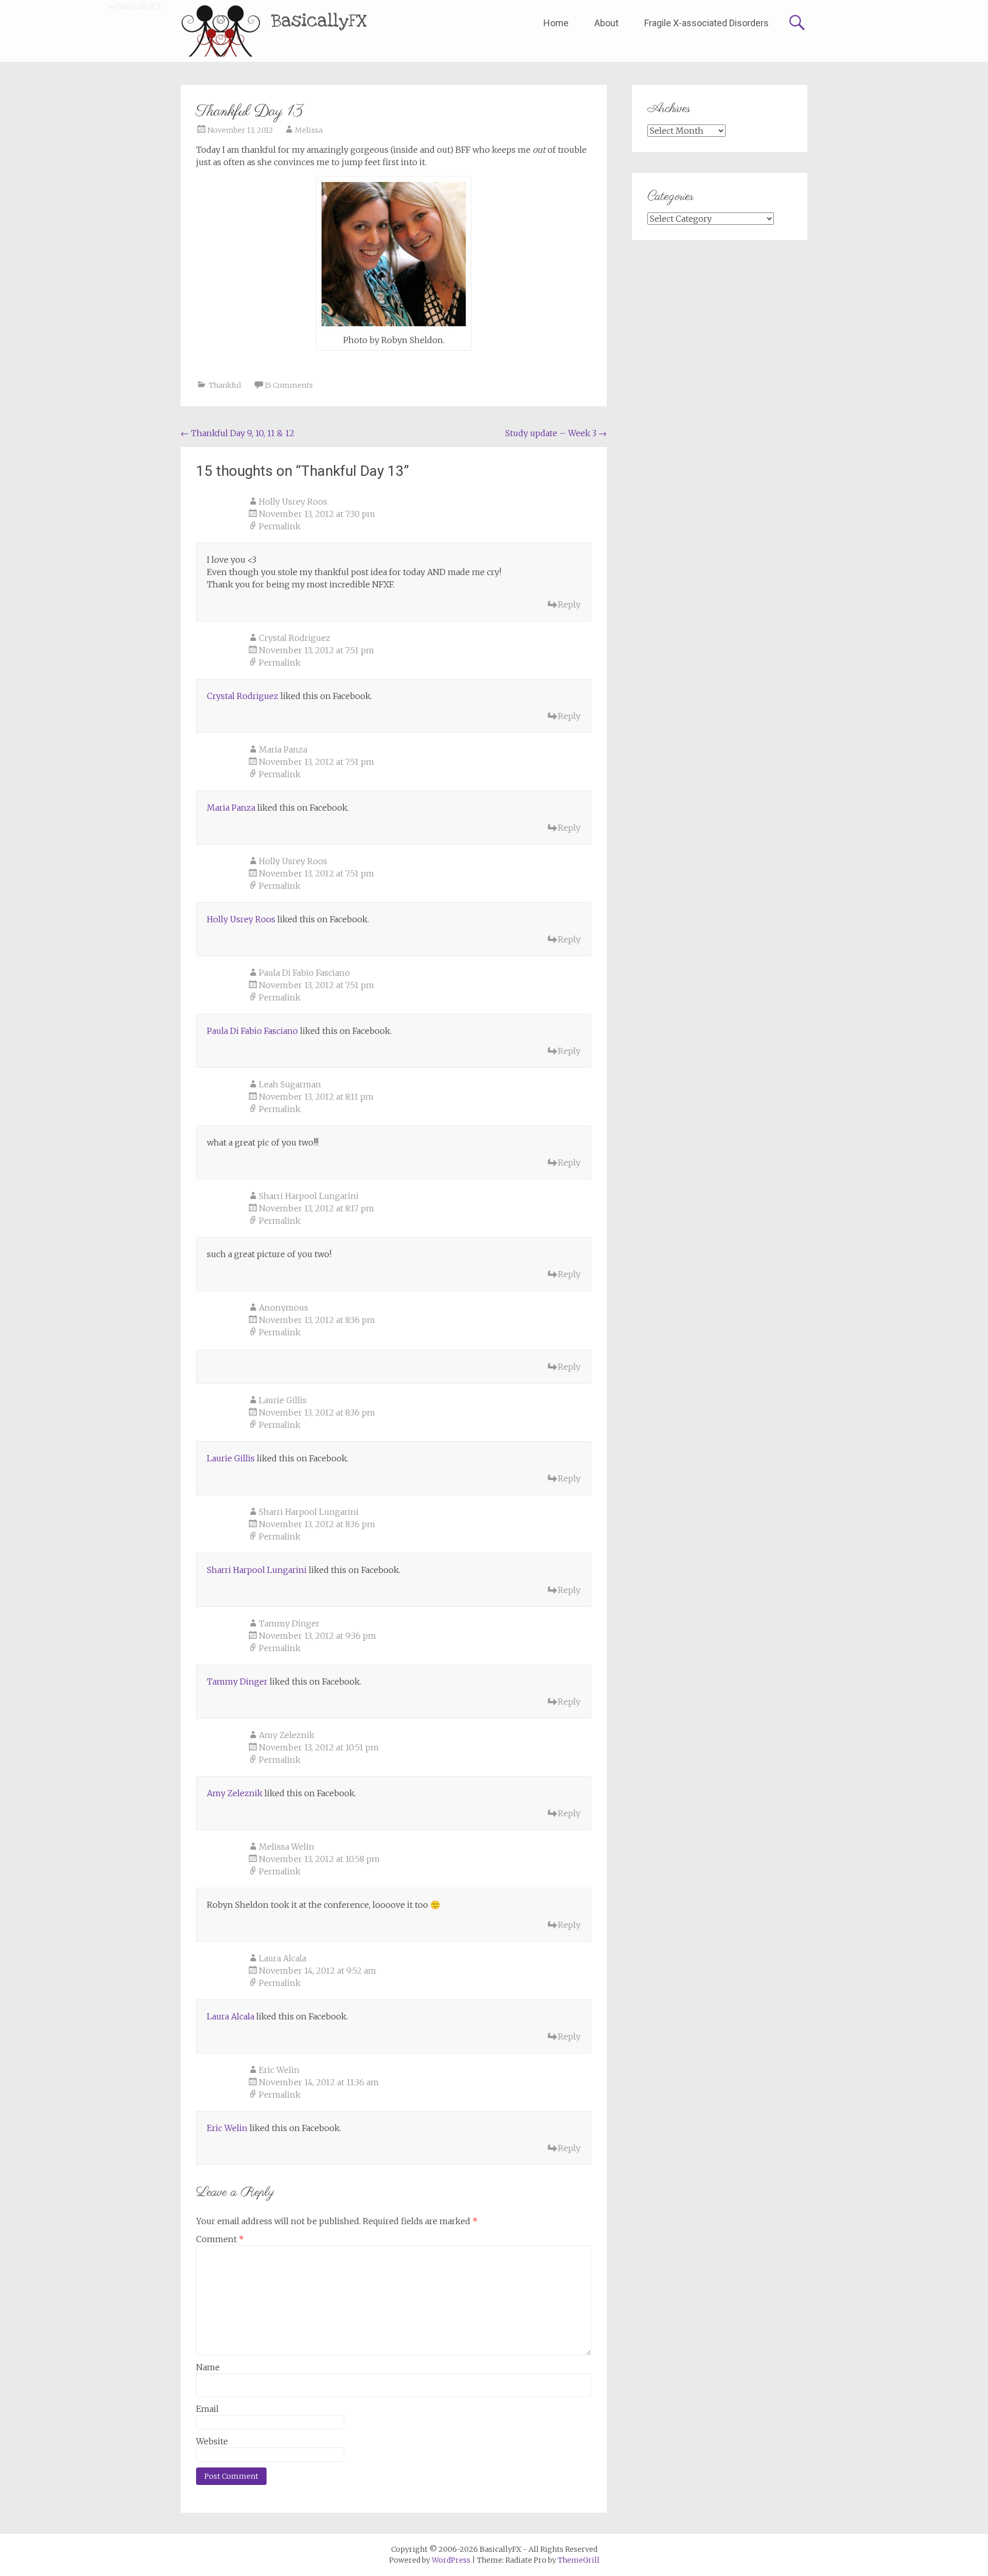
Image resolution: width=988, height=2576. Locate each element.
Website (212, 2441)
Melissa (309, 130)
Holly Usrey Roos (293, 502)
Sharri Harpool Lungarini (309, 1196)
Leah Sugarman (290, 1084)
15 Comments (289, 385)
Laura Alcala (283, 1958)
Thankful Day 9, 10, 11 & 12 (237, 433)
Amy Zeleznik (287, 1735)
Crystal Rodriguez (295, 638)
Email (207, 2409)
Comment (220, 2239)
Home (556, 23)
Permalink (280, 526)
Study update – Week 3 (556, 433)
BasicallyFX (319, 21)
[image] (394, 254)
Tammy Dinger (289, 1623)
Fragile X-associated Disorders (707, 23)
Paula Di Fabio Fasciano (304, 973)
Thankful (225, 385)
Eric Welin (279, 2070)
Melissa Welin (287, 1847)
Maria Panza (283, 749)
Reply (569, 604)
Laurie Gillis (283, 1400)
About (606, 23)
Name (208, 2367)
